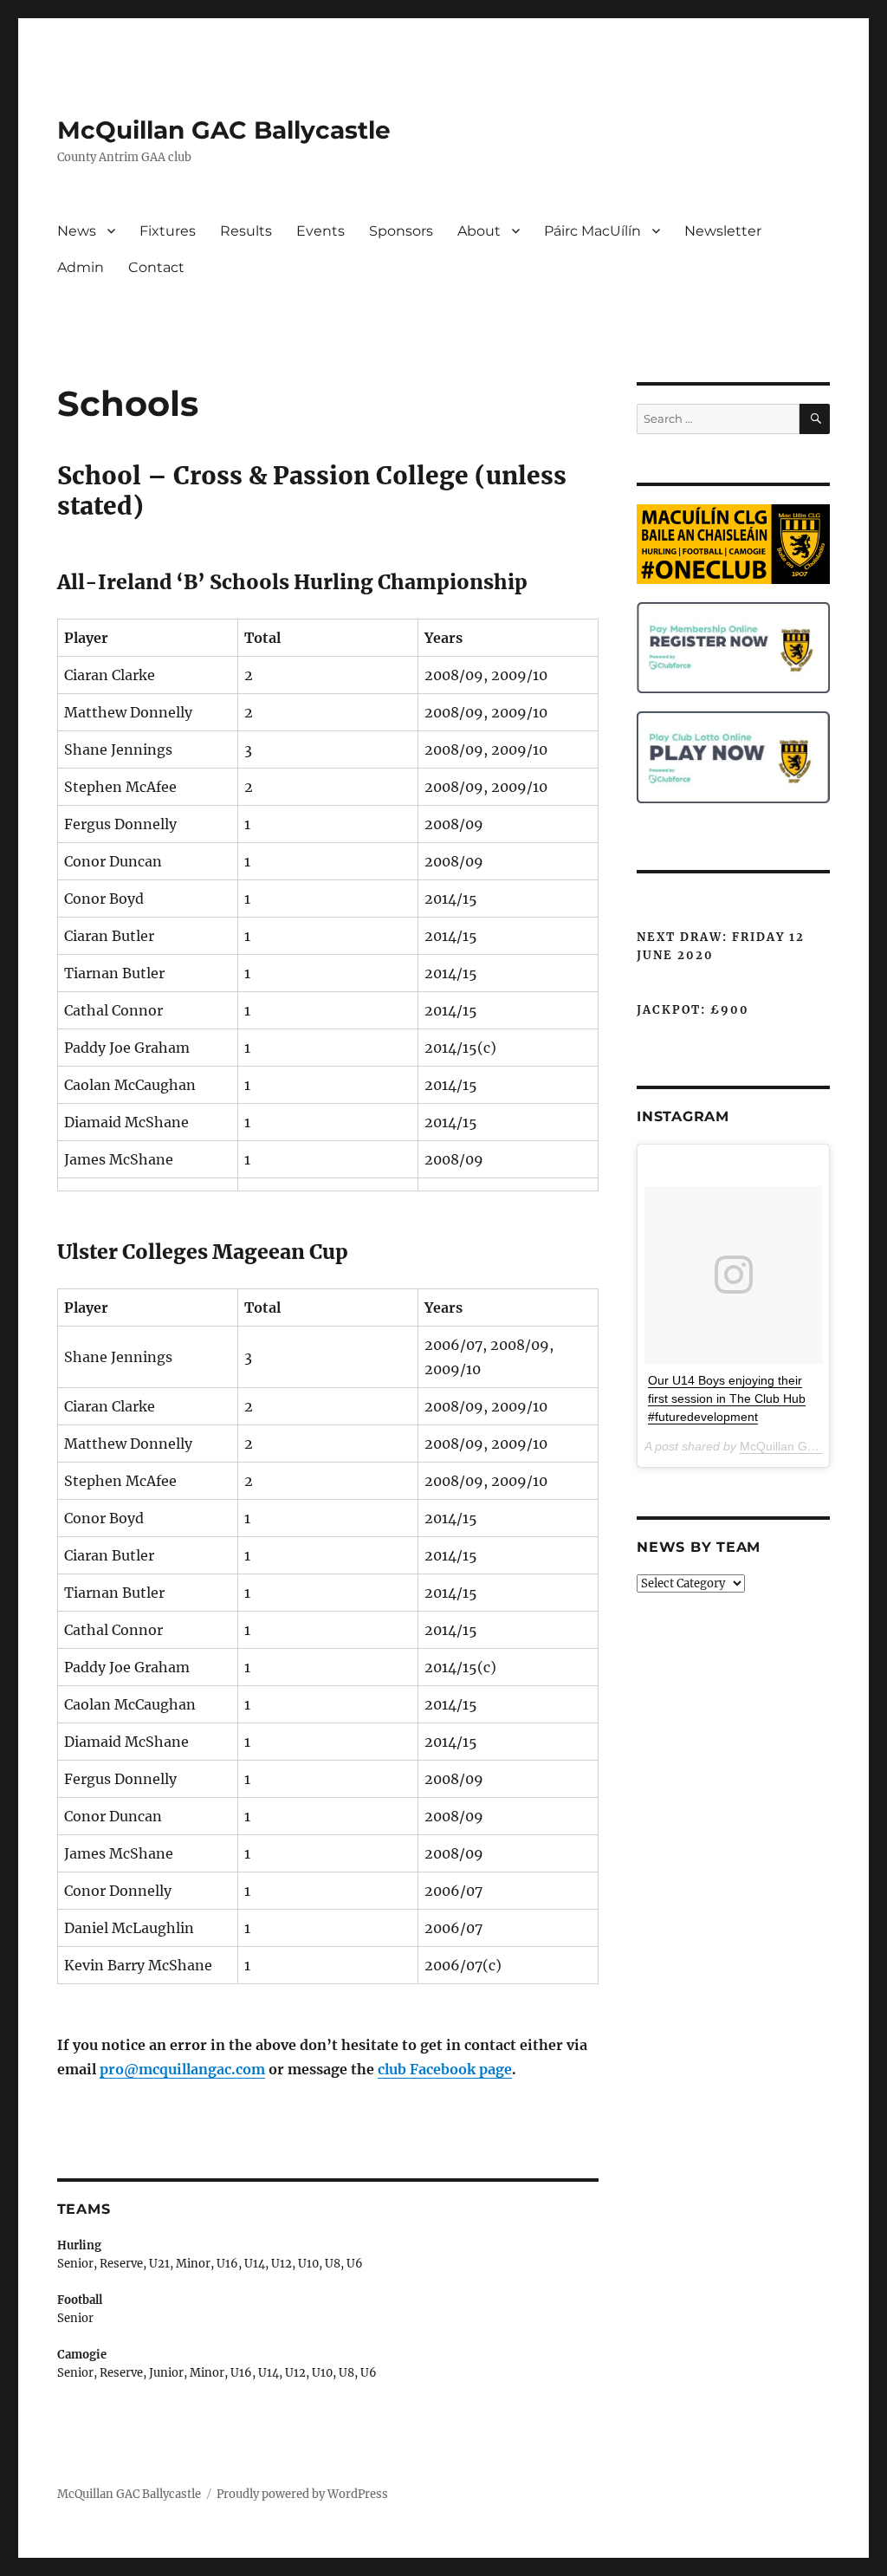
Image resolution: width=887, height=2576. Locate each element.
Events (320, 231)
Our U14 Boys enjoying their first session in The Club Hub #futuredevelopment (727, 1398)
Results (246, 231)
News (77, 231)
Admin (81, 267)
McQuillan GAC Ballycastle (224, 130)
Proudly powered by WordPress (302, 2494)
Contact (156, 267)
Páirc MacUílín (592, 231)
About (479, 231)
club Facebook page (445, 2069)
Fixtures (168, 231)
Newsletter (723, 231)
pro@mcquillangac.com (182, 2069)
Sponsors (401, 231)
